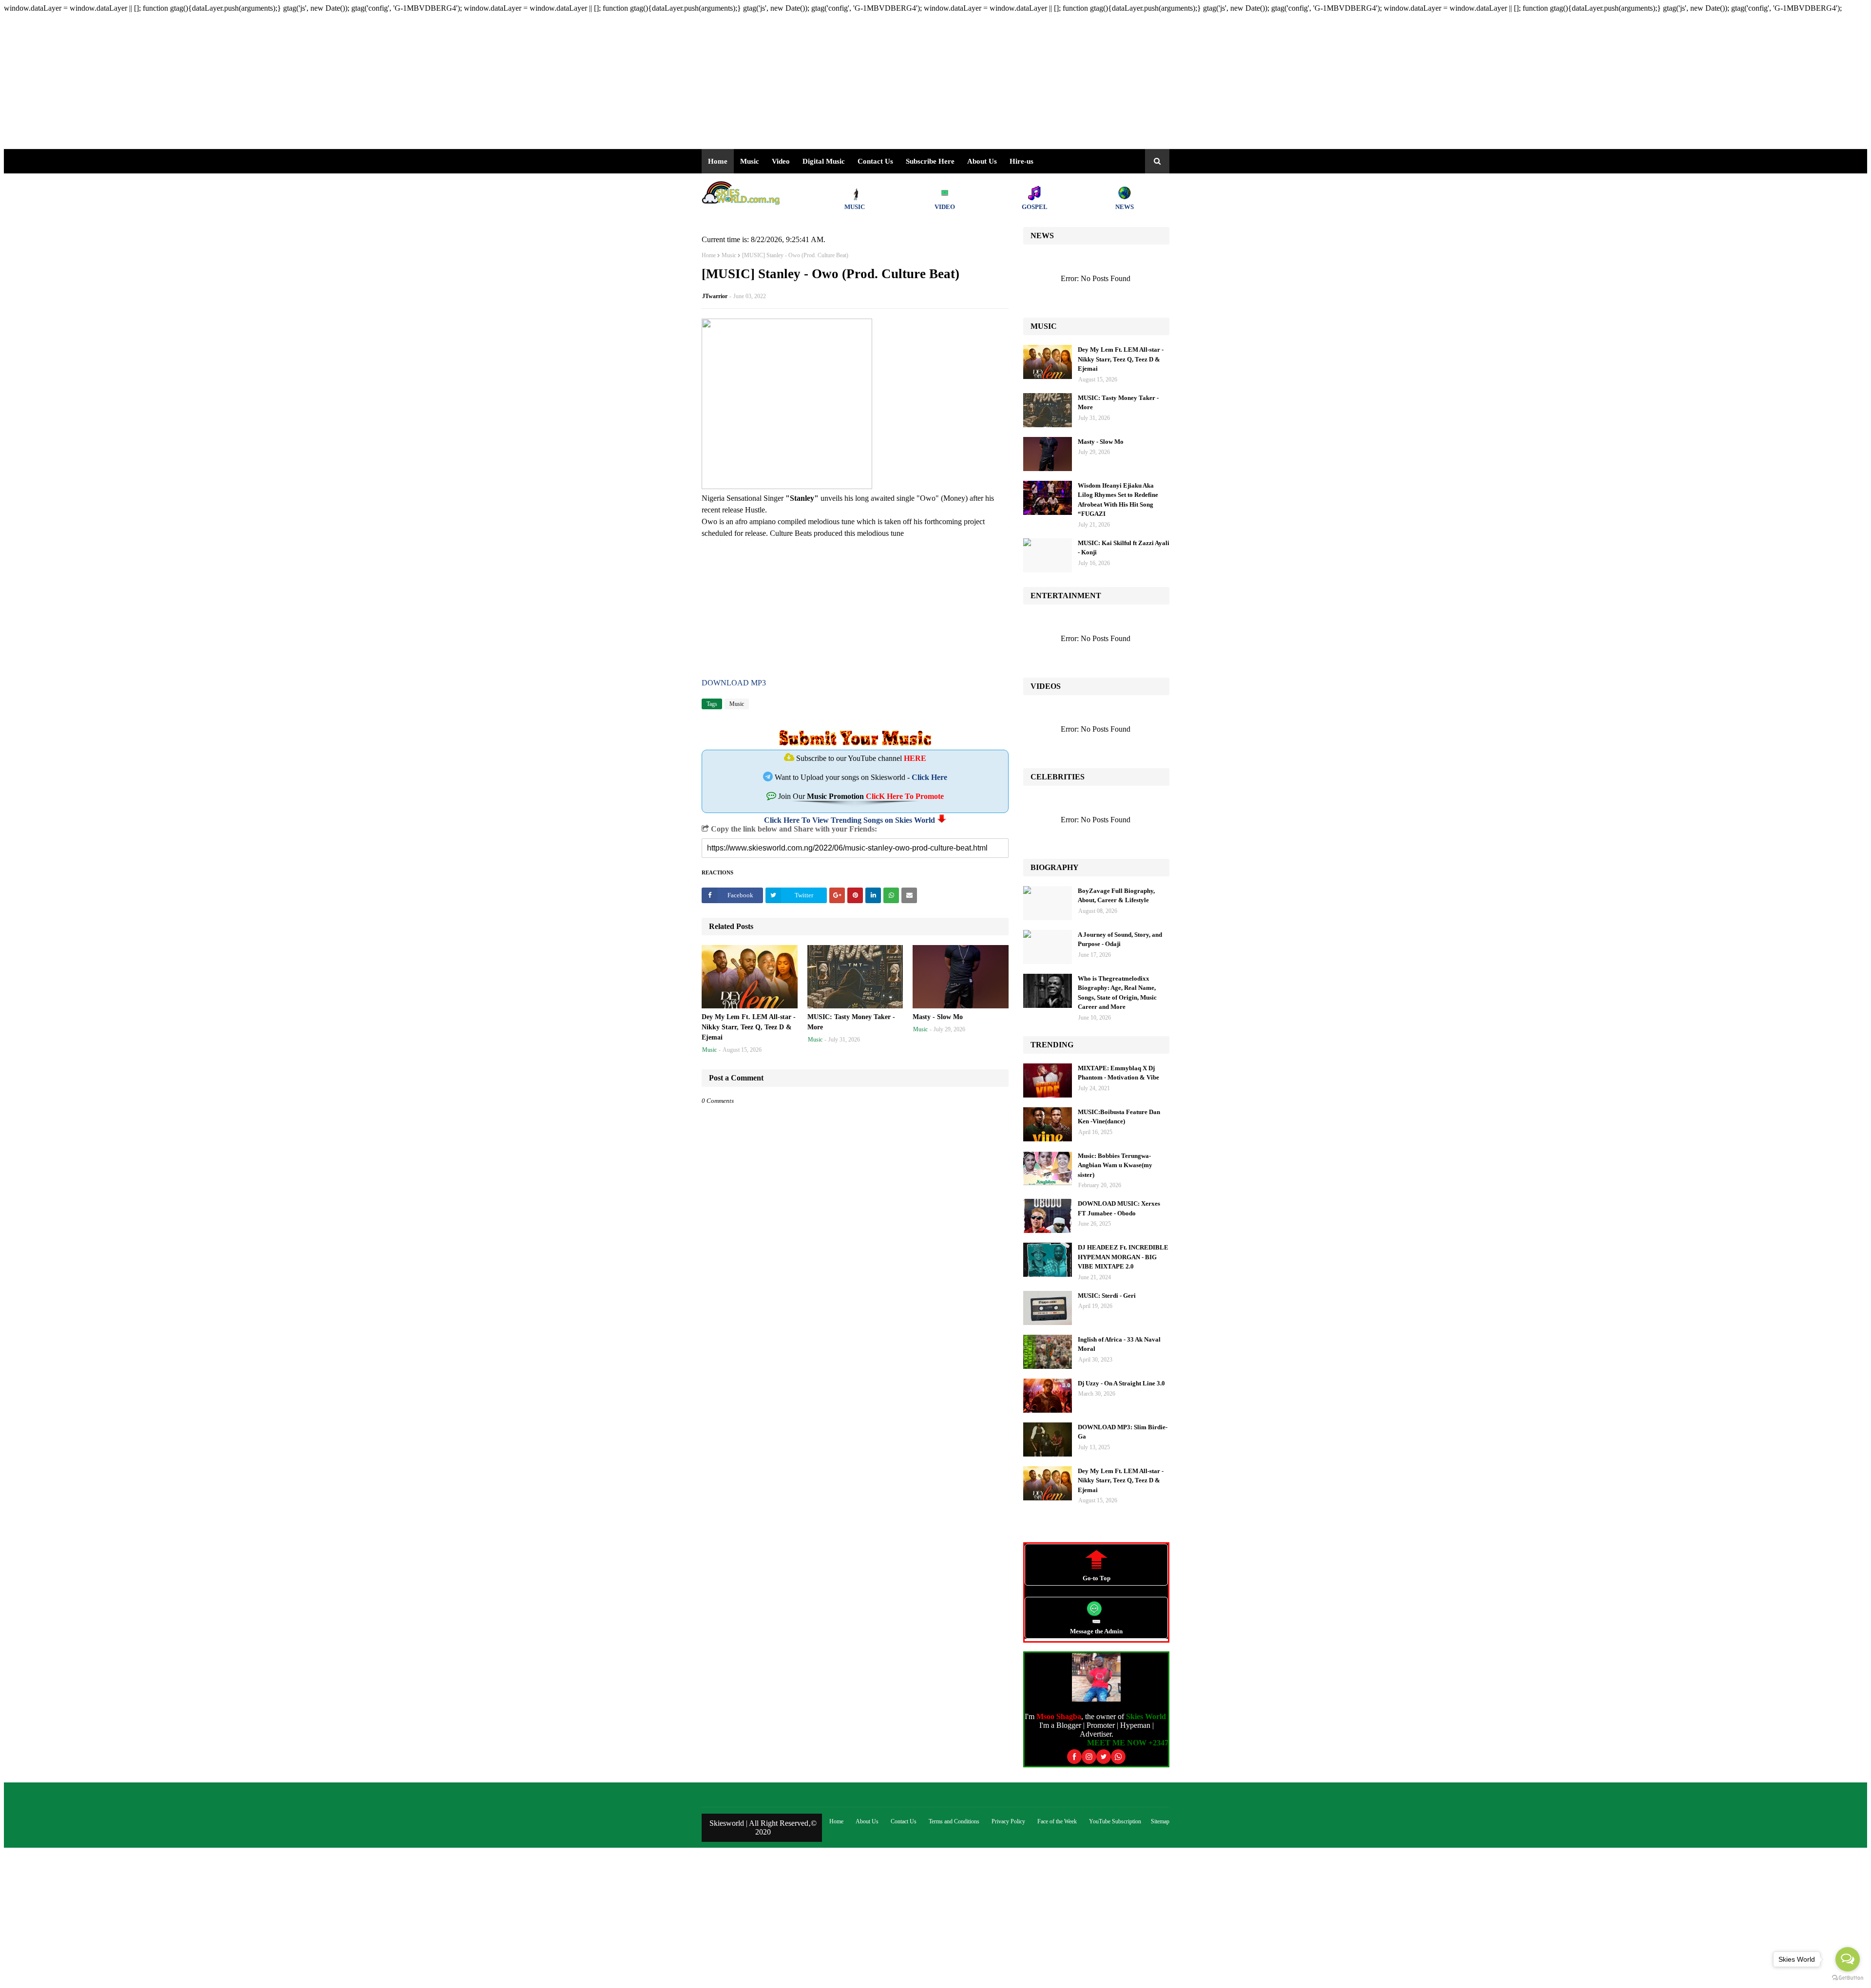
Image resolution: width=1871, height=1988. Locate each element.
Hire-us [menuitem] (1021, 161)
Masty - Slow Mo (938, 1017)
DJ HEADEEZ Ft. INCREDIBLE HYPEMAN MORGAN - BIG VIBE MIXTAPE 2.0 (1123, 1257)
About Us (982, 161)
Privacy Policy (1008, 1821)
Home (709, 255)
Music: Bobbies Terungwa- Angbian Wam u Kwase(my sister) (1115, 1165)
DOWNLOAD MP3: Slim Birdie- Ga (1123, 1432)
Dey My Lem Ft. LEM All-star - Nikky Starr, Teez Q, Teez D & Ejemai (749, 1027)
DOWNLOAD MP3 (734, 683)
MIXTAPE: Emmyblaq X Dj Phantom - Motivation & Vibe (1118, 1073)
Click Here (929, 777)
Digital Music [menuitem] (824, 161)
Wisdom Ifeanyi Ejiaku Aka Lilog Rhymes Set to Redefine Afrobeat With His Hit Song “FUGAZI (1118, 500)
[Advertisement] (296, 81)
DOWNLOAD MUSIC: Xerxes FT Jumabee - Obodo (1119, 1208)
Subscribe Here (930, 161)
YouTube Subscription (1115, 1821)
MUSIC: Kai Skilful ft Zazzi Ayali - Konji (1124, 548)
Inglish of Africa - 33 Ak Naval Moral (1119, 1344)
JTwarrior (715, 296)
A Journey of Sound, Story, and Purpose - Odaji (1120, 939)
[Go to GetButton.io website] (1848, 1978)
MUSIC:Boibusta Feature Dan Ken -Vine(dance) (1119, 1117)
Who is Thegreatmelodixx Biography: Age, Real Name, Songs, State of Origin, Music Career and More (1117, 993)
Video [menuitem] (781, 161)
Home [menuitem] (718, 161)
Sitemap (1160, 1821)
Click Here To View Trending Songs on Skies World (850, 820)
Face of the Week (1057, 1821)
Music (729, 255)
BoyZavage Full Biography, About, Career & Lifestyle (1116, 896)
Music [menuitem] (750, 161)
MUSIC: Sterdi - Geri (1107, 1296)
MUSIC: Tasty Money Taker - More (851, 1022)
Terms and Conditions (954, 1821)
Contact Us (904, 1821)
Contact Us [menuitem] (875, 161)
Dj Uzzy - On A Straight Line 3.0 (1121, 1383)
